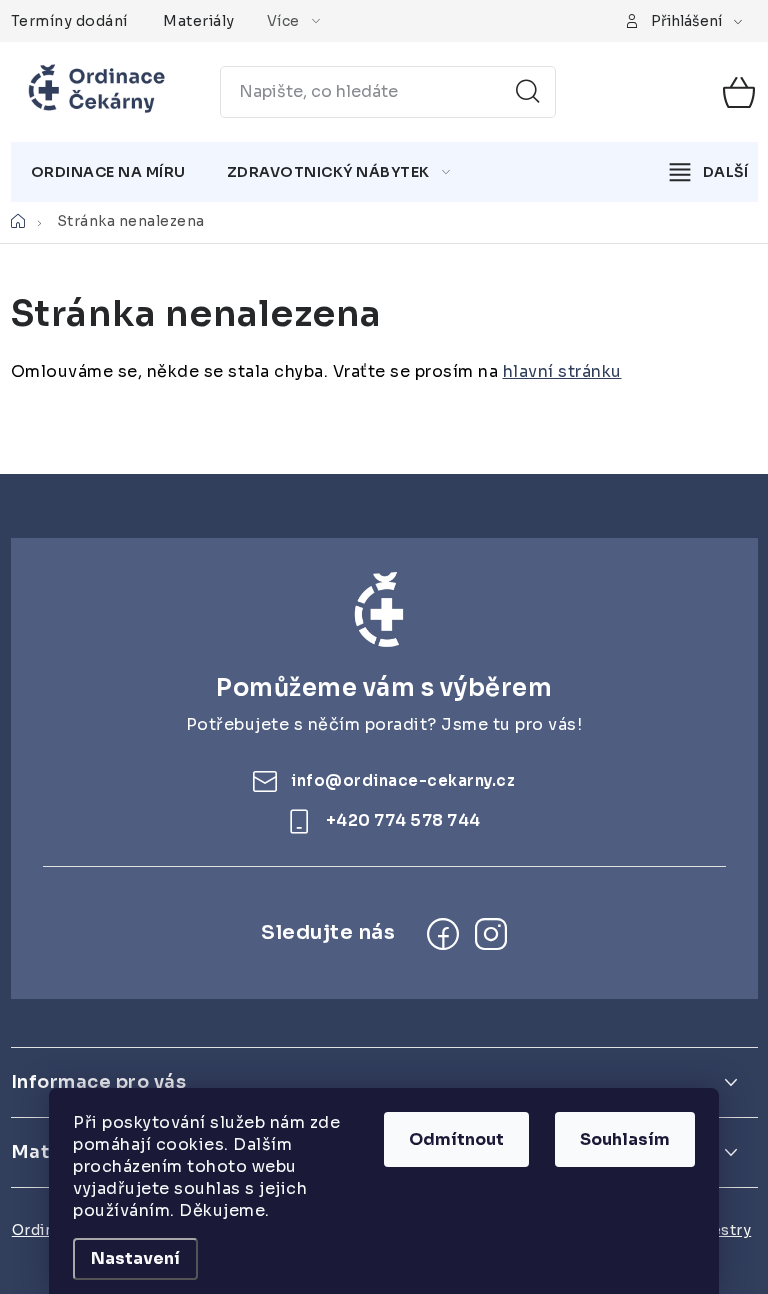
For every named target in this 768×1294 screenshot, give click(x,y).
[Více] (709, 172)
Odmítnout (456, 1139)
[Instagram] (491, 934)
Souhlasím (625, 1139)
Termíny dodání (69, 21)
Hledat (528, 92)
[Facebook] (443, 934)
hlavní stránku (562, 371)
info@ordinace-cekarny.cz (403, 780)
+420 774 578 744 (403, 820)
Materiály (199, 21)
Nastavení (135, 1258)
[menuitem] (108, 172)
